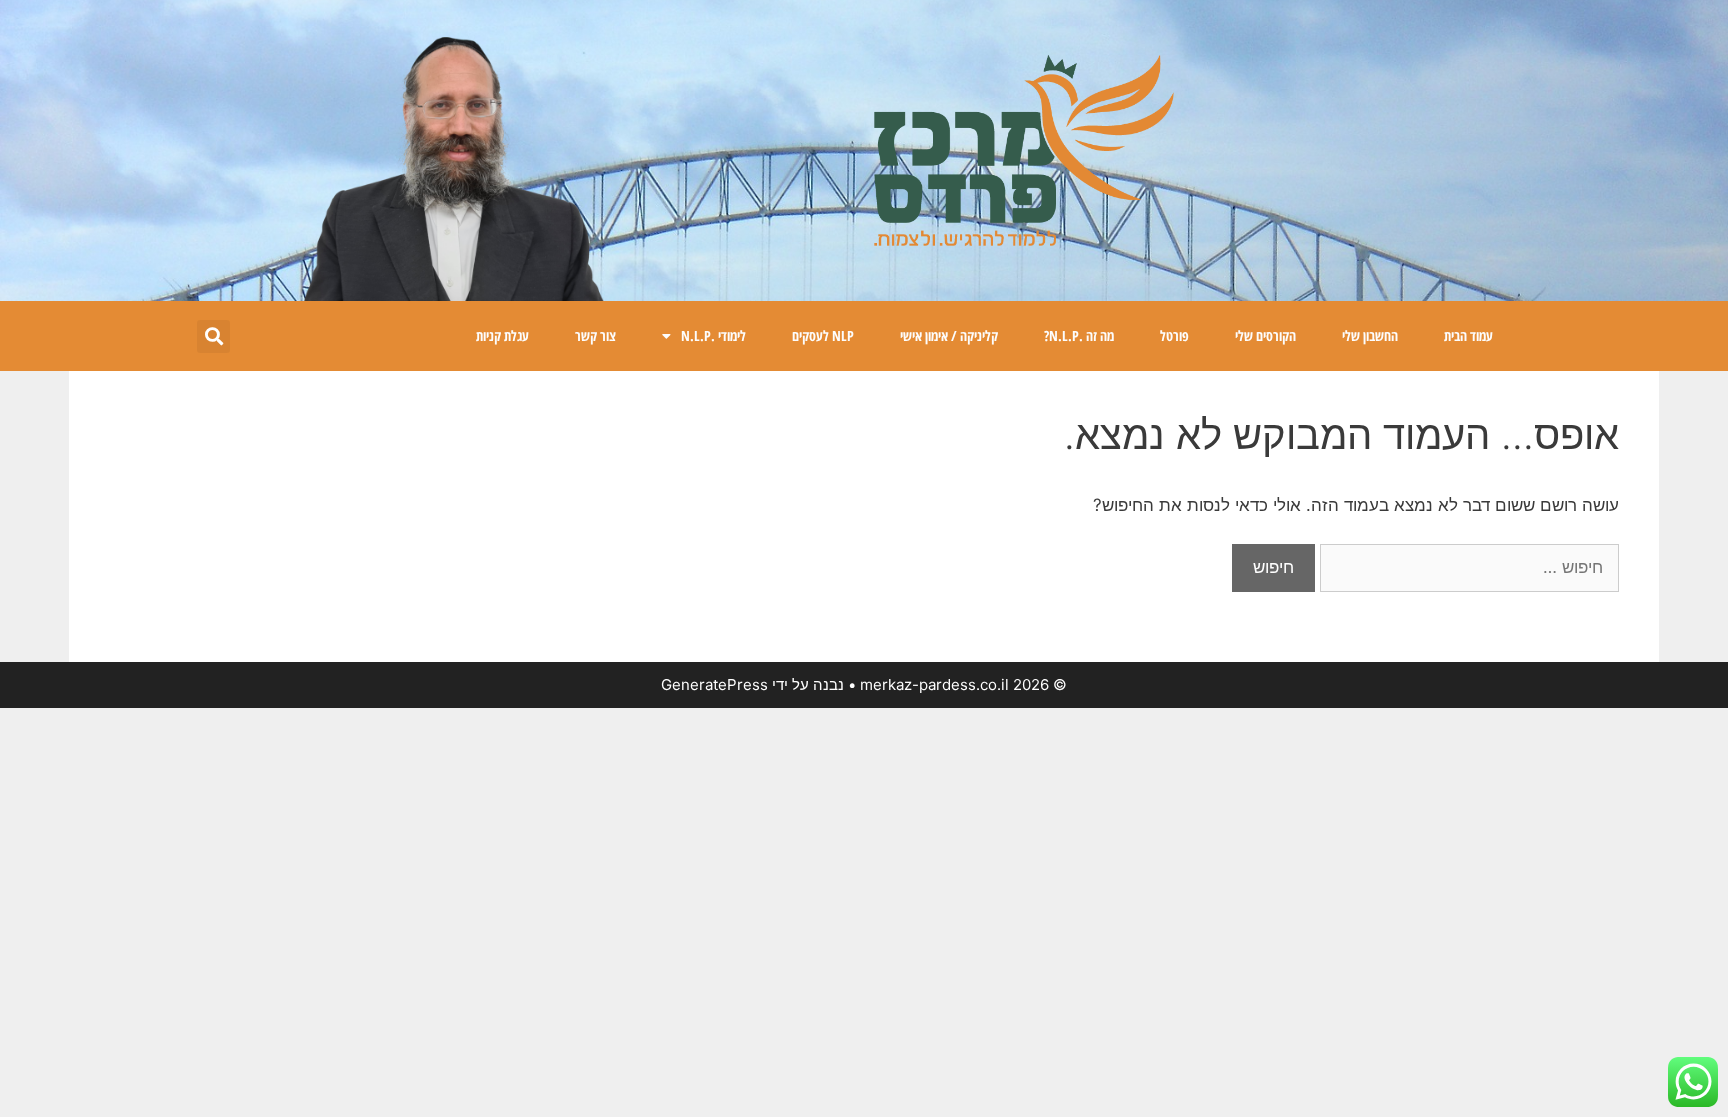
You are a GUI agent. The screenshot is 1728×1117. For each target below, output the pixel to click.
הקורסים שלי (1265, 335)
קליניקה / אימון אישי (949, 335)
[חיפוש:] (1467, 567)
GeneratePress (714, 684)
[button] (213, 336)
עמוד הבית (1468, 335)
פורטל (1174, 335)
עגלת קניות (502, 335)
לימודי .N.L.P (713, 335)
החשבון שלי (1370, 335)
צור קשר (595, 335)
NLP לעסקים (823, 335)
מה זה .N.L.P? (1079, 335)
